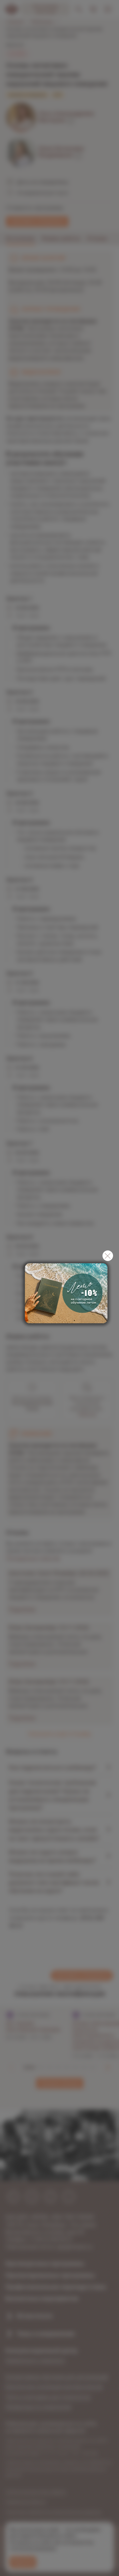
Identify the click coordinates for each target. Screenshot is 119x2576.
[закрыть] (108, 1256)
